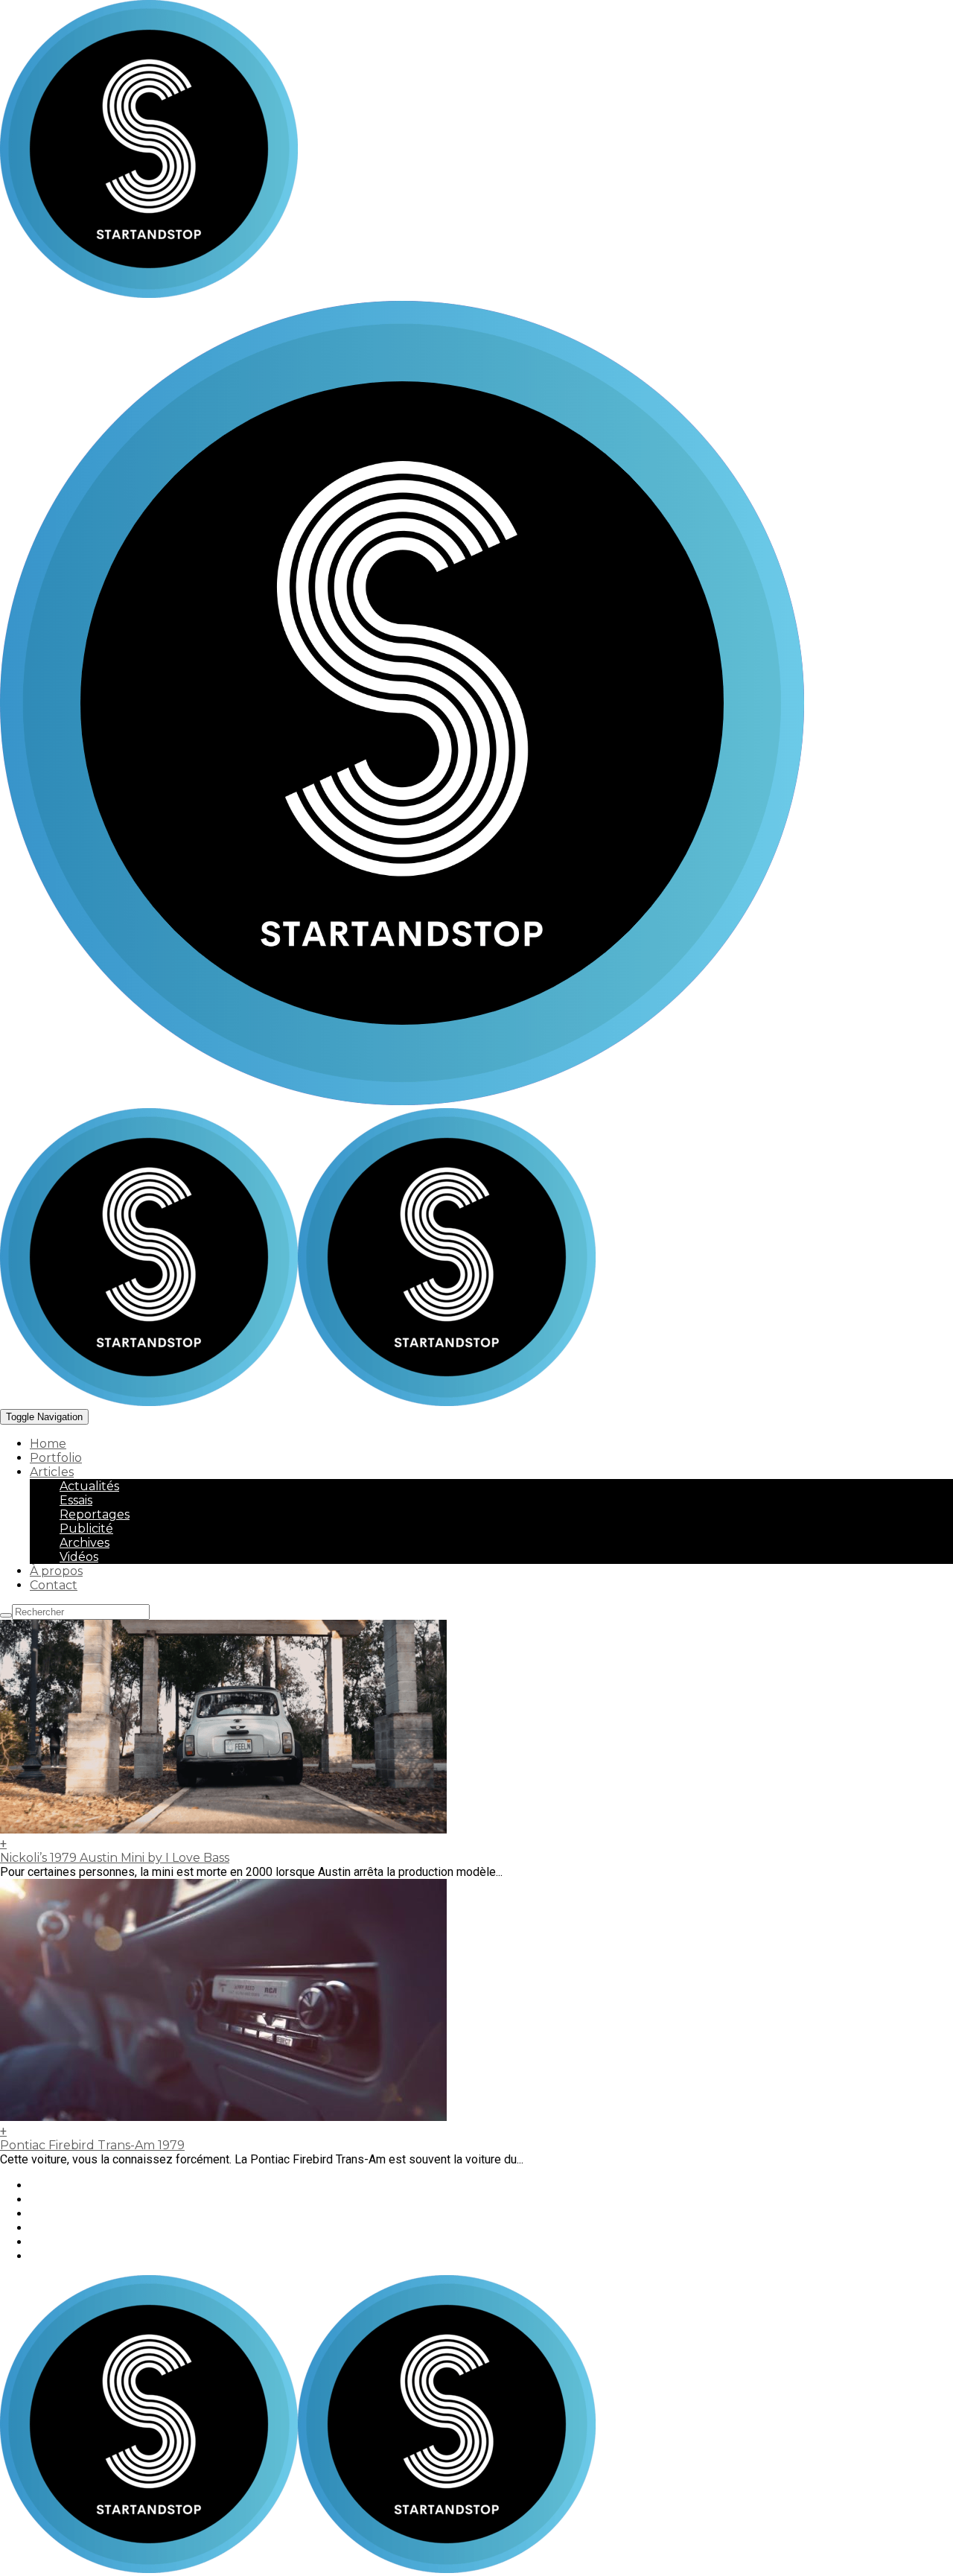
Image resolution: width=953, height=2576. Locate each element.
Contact (54, 1585)
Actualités (89, 1486)
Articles (52, 1472)
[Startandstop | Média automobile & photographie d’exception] (298, 1402)
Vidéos (79, 1557)
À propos (56, 1571)
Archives (85, 1543)
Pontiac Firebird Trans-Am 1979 (92, 2145)
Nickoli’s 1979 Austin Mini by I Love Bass (115, 1858)
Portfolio (56, 1458)
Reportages (95, 1514)
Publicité (86, 1529)
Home (48, 1444)
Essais (76, 1500)
